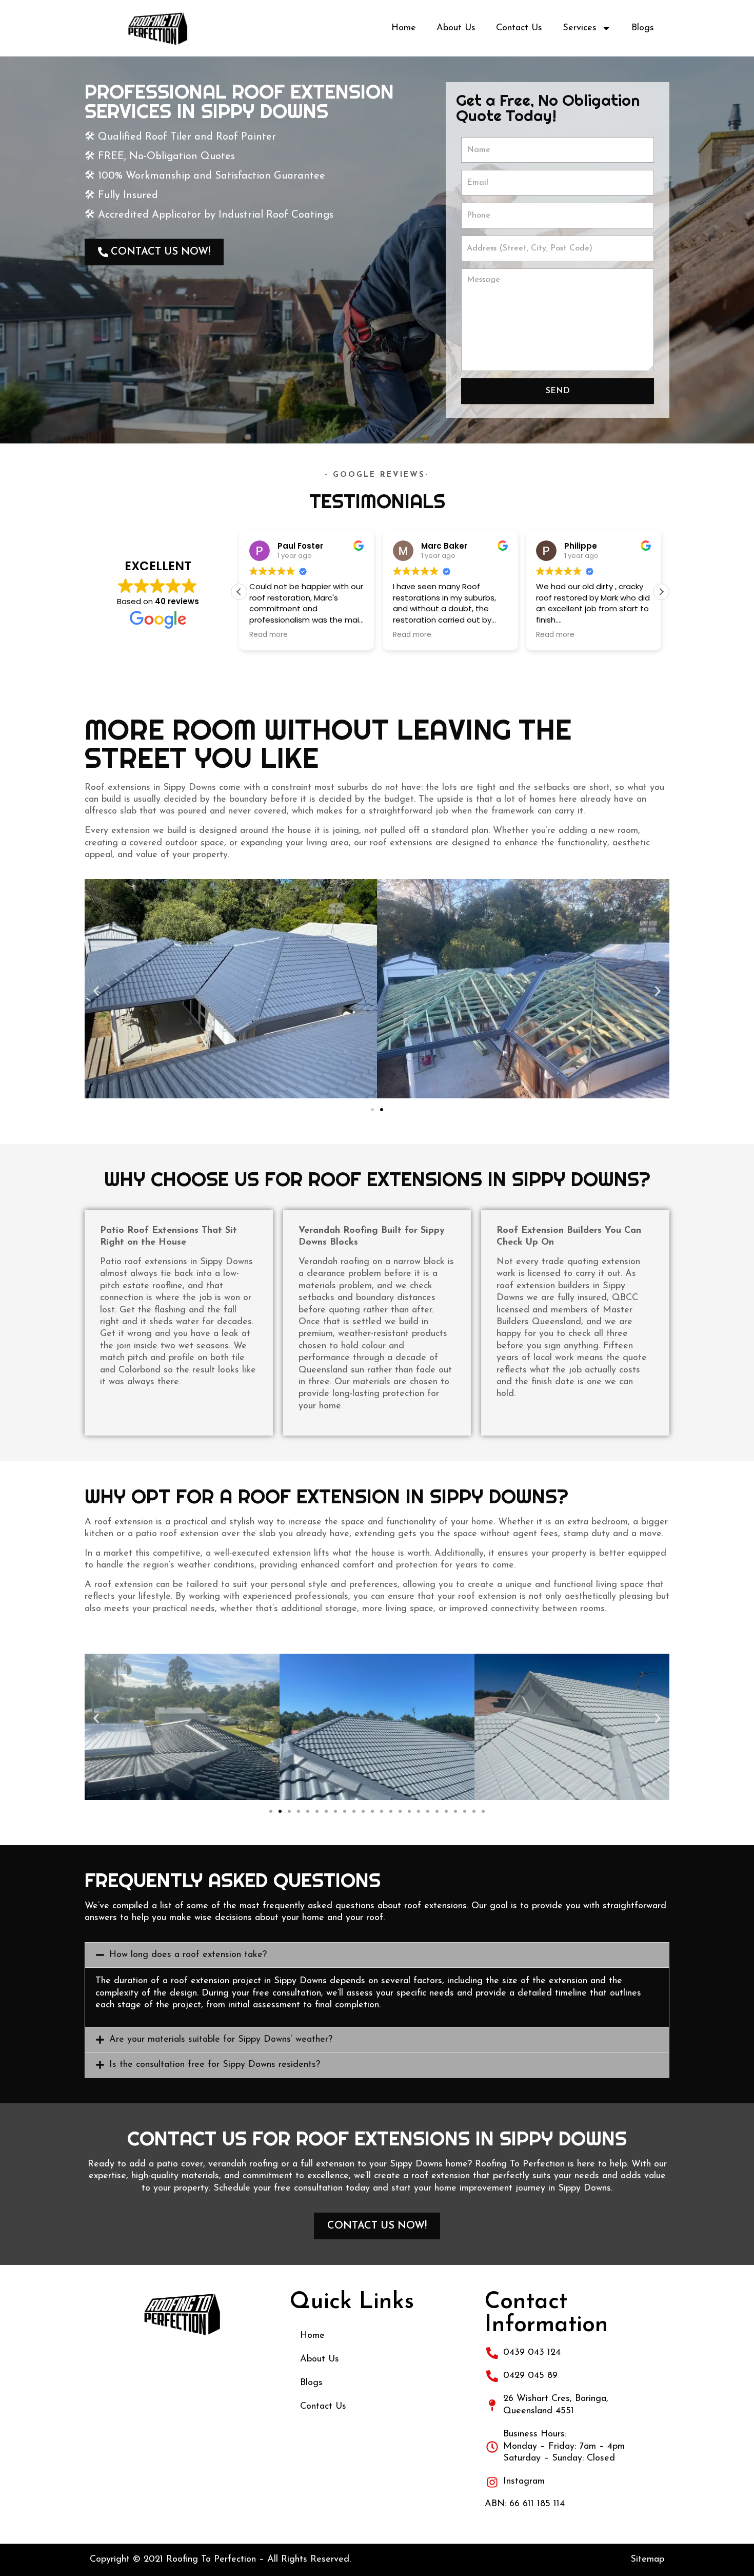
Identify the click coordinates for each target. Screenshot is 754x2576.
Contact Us (519, 28)
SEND (558, 391)
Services (580, 28)
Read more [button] (269, 635)
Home (404, 28)
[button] (661, 592)
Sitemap (647, 2560)
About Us (456, 28)
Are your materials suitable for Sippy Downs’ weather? (221, 2040)
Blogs (643, 28)
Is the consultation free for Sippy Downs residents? (215, 2065)
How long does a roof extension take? (188, 1955)
